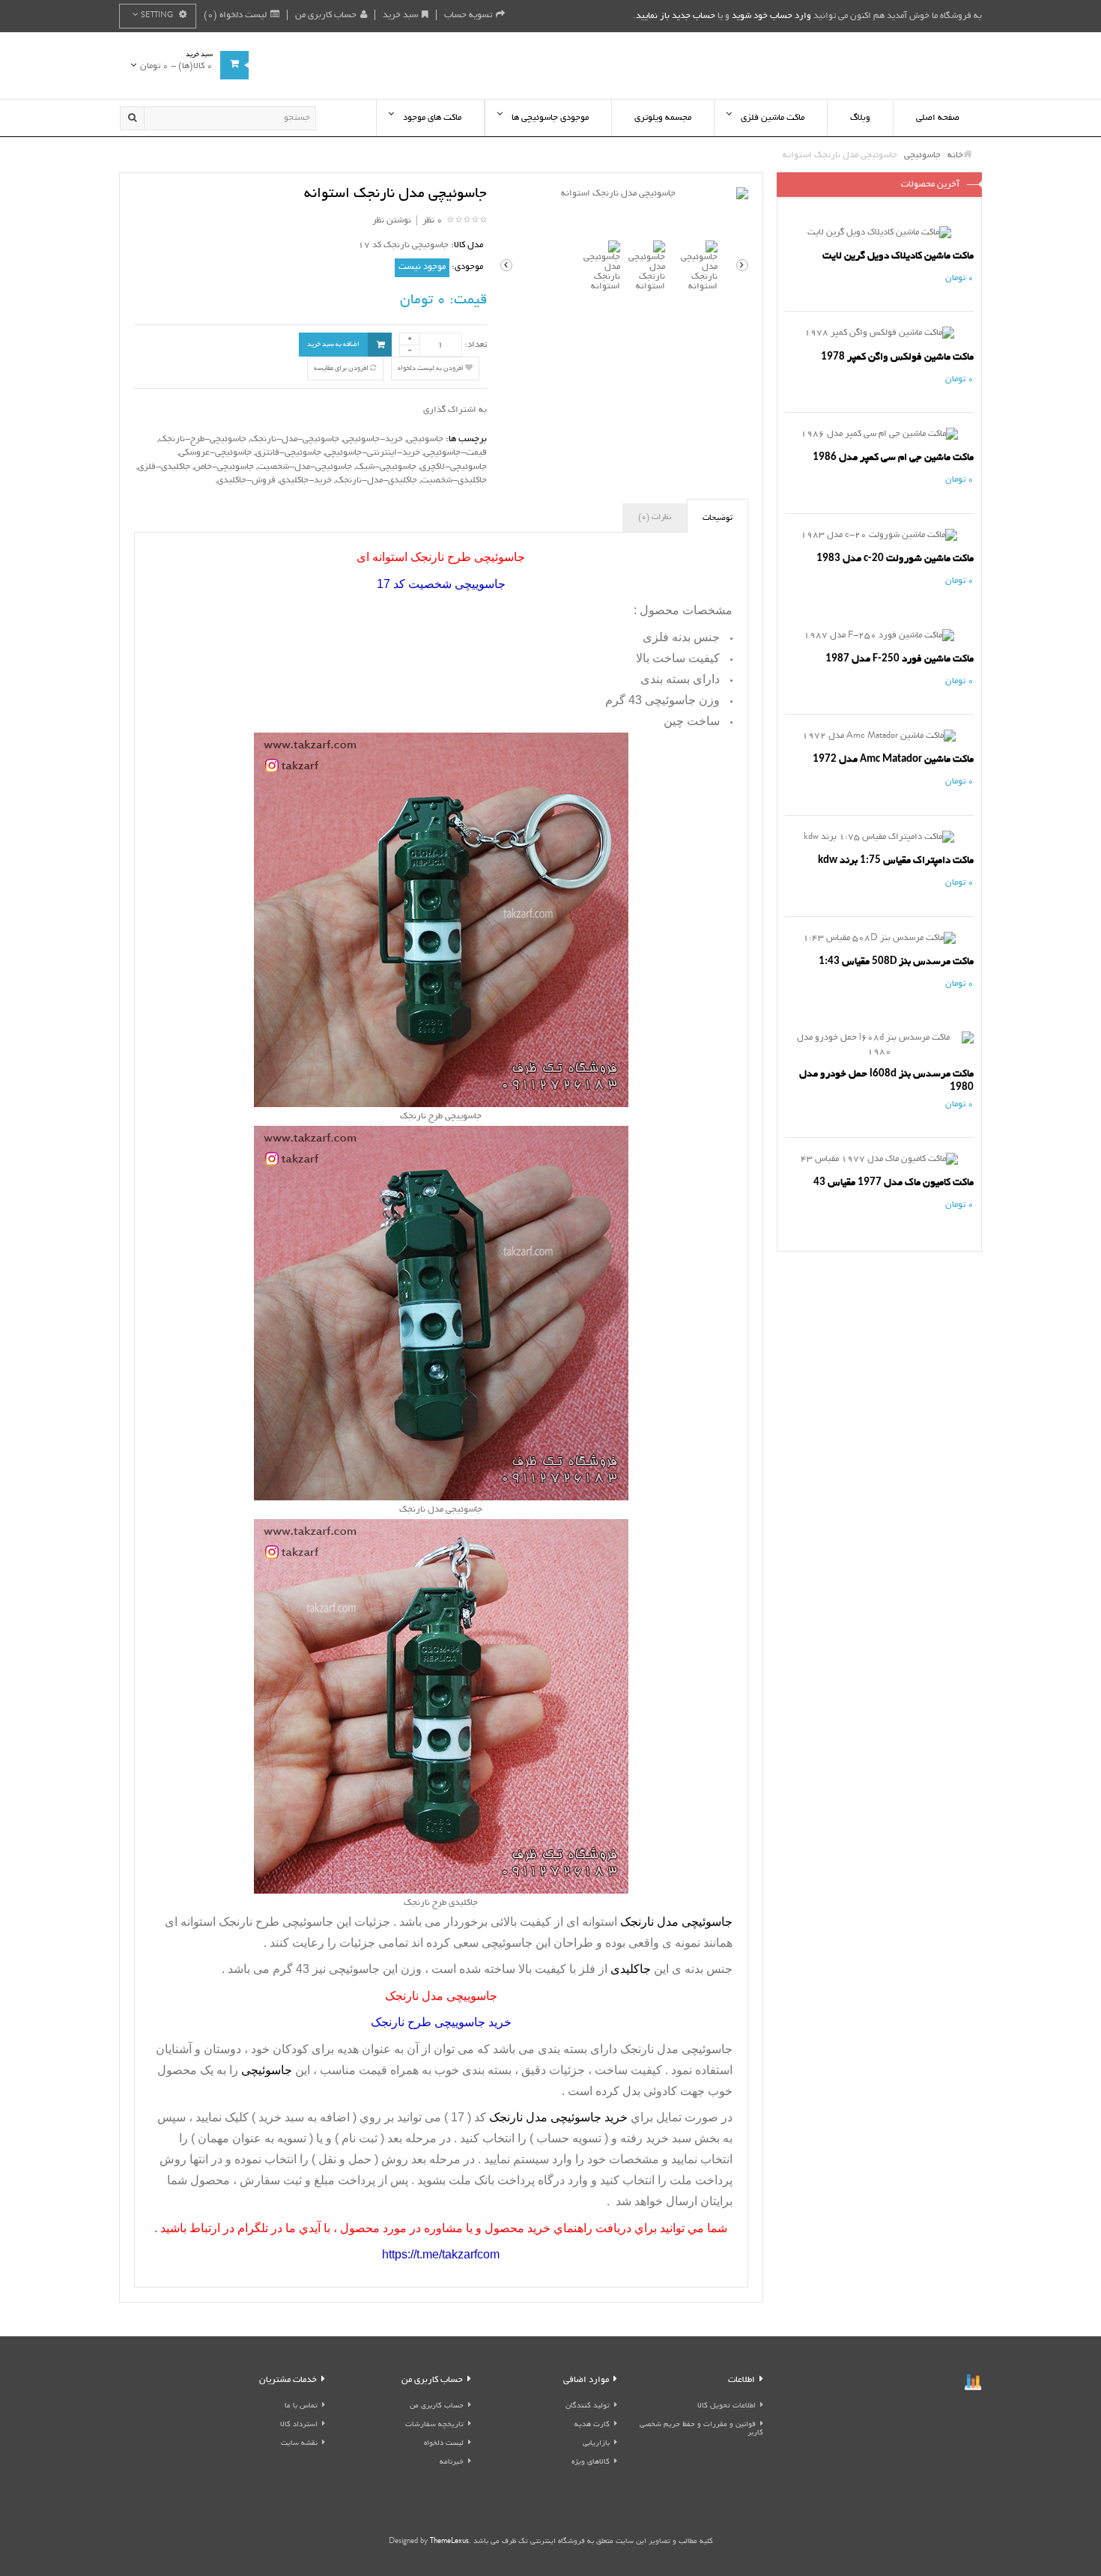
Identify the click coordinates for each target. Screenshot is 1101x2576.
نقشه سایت (299, 2444)
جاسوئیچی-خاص (224, 467)
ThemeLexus (449, 2542)
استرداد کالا (299, 2425)
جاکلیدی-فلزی (164, 467)
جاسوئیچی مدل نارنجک (675, 2049)
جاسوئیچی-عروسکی (215, 453)
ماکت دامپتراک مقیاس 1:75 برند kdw (896, 860)
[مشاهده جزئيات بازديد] (973, 2384)
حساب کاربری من (326, 15)
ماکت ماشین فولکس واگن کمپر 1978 (897, 357)
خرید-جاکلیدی (306, 481)
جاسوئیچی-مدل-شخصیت (305, 467)
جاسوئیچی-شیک (386, 467)
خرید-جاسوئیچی (373, 439)
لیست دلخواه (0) (235, 15)
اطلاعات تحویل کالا (727, 2406)
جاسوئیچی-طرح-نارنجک (203, 439)
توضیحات (718, 518)
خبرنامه (452, 2463)
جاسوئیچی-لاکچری (454, 467)
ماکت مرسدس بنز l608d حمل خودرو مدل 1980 (886, 1081)
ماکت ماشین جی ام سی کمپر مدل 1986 (893, 457)
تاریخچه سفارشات (434, 2425)
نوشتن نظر (392, 221)
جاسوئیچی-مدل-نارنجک (295, 439)
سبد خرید (400, 15)
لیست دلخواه (444, 2444)
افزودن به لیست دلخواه (431, 369)
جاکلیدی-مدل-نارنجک (376, 481)
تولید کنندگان (588, 2406)
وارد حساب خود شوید (771, 16)
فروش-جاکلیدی (246, 481)
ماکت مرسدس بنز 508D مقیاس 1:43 (896, 961)
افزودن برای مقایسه (342, 369)
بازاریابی (596, 2444)
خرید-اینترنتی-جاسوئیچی (373, 453)
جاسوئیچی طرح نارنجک (276, 1922)
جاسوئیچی (425, 439)
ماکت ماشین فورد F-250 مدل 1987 (900, 659)
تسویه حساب (468, 15)
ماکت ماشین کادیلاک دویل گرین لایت (898, 256)
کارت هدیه (592, 2425)
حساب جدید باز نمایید (676, 16)
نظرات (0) (655, 518)
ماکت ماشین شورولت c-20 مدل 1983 (895, 558)
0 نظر (433, 221)
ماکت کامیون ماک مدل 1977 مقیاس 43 (894, 1182)
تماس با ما (301, 2406)
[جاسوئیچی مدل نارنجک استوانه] (624, 194)
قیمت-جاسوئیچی (455, 453)
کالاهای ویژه (591, 2463)
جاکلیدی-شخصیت (454, 481)
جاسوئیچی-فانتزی (288, 453)
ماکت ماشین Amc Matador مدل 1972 (893, 759)
